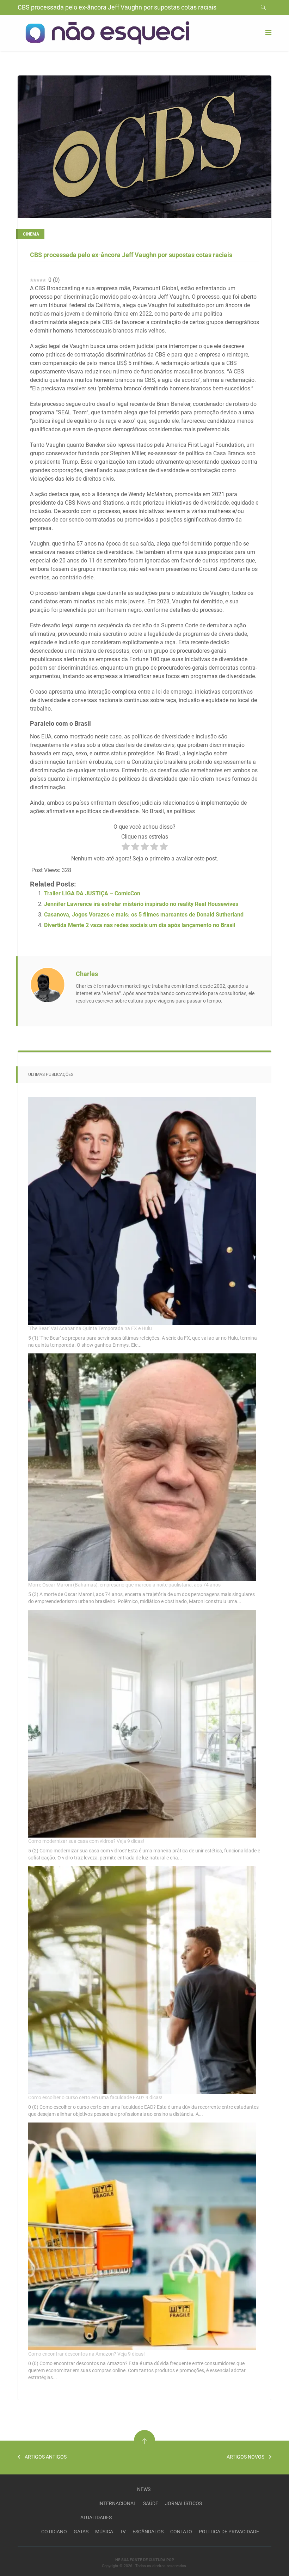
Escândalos (148, 2532)
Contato (181, 2532)
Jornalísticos (183, 2503)
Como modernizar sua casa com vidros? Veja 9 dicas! (86, 1841)
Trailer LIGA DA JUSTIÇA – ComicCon (92, 893)
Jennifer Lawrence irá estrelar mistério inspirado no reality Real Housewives (141, 904)
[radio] (126, 848)
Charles (87, 974)
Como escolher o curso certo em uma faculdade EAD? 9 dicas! (95, 2097)
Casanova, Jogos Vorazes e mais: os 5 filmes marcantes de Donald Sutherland (144, 915)
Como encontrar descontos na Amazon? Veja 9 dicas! (87, 2354)
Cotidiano (54, 2532)
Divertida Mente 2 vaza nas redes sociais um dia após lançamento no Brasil (140, 925)
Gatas (81, 2532)
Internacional (117, 2503)
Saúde (151, 2503)
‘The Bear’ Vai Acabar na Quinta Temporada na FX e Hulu (90, 1328)
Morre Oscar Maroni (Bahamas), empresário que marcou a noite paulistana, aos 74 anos (124, 1585)
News (144, 2489)
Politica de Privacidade (229, 2532)
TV (123, 2532)
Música (104, 2532)
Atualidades (96, 2517)
